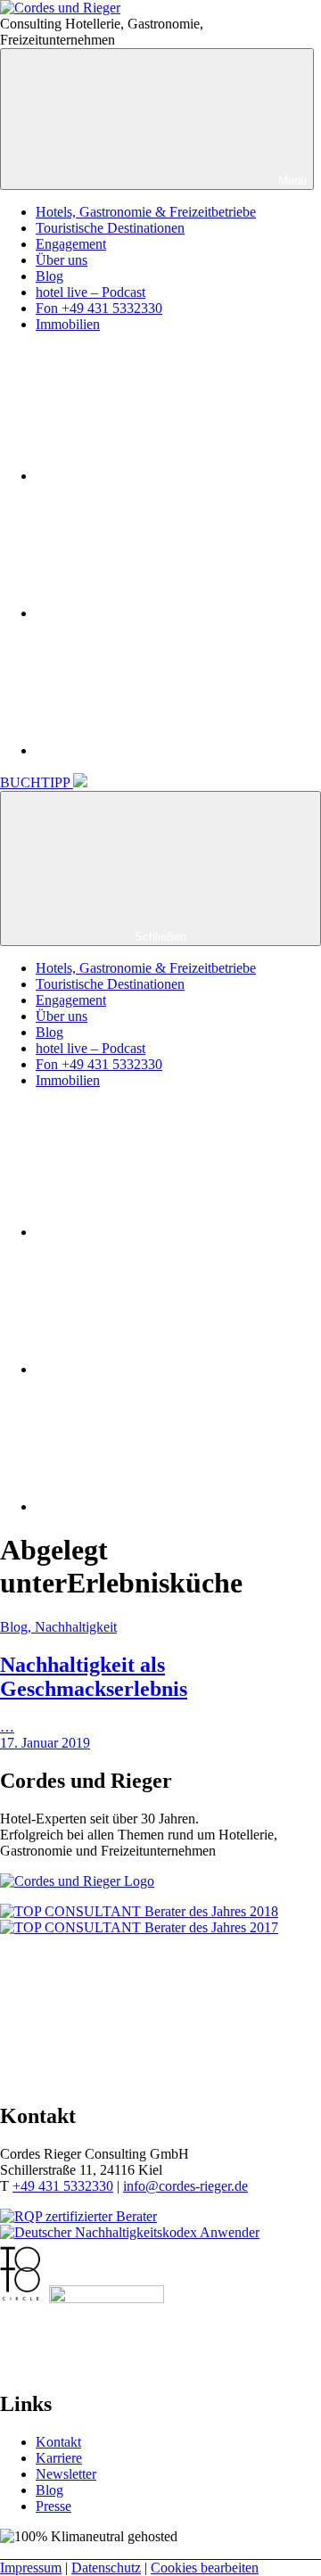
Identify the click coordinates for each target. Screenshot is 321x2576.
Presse (53, 2506)
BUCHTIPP (37, 782)
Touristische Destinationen (110, 228)
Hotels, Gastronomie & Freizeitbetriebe (146, 212)
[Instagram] (169, 613)
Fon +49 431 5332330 (99, 308)
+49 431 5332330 (63, 2186)
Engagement (71, 244)
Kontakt (58, 2442)
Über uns (62, 260)
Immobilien (68, 324)
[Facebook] (169, 476)
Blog (49, 276)
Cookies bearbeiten (205, 2568)
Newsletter (66, 2474)
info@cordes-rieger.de (185, 2186)
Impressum (31, 2568)
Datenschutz (106, 2568)
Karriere (59, 2458)
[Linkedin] (169, 750)
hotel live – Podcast (91, 292)
